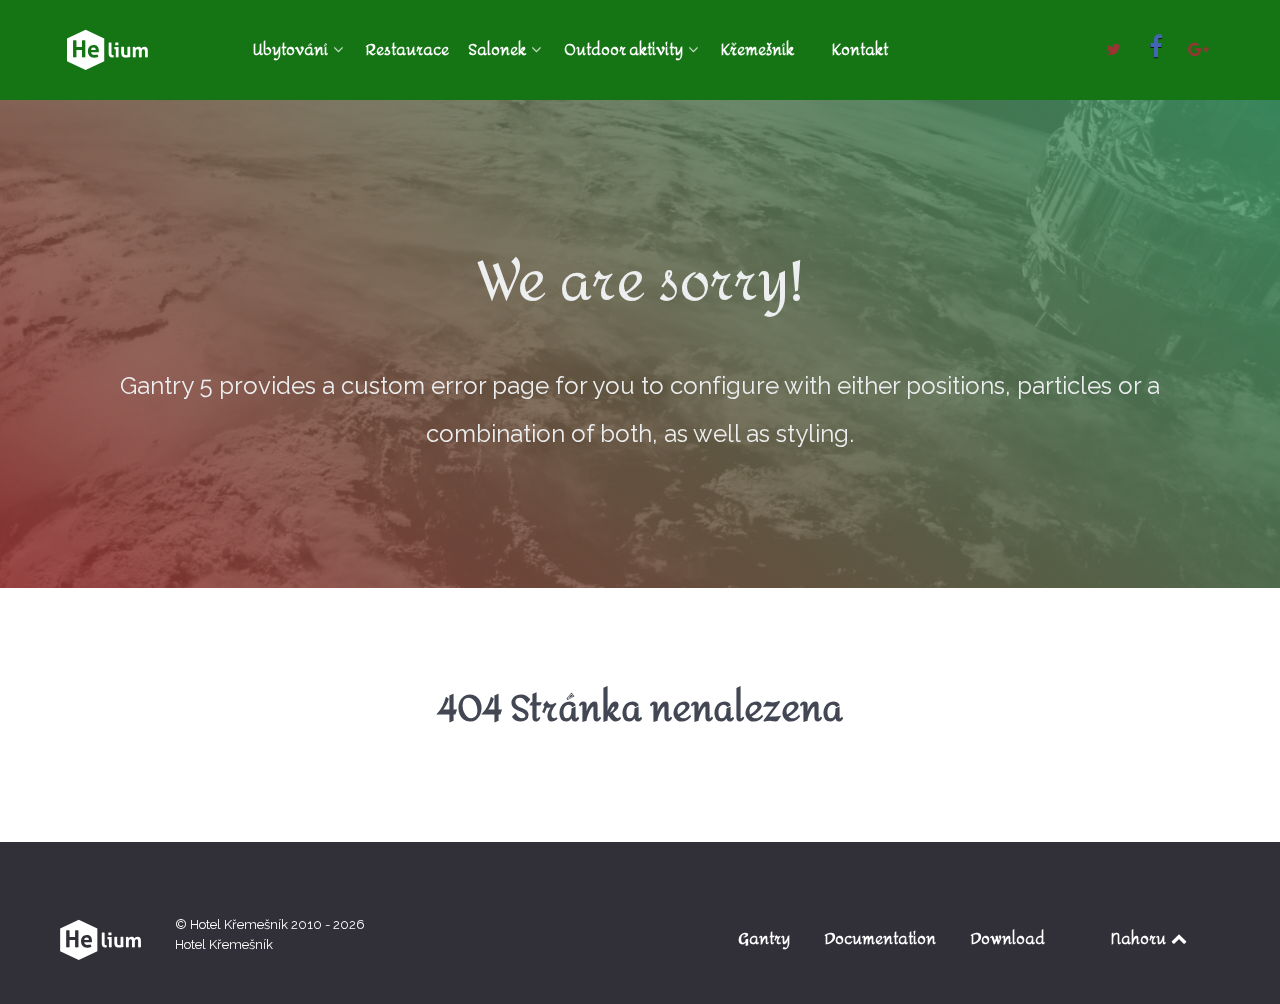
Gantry (764, 938)
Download (1008, 938)
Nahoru (1140, 938)
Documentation (880, 938)
